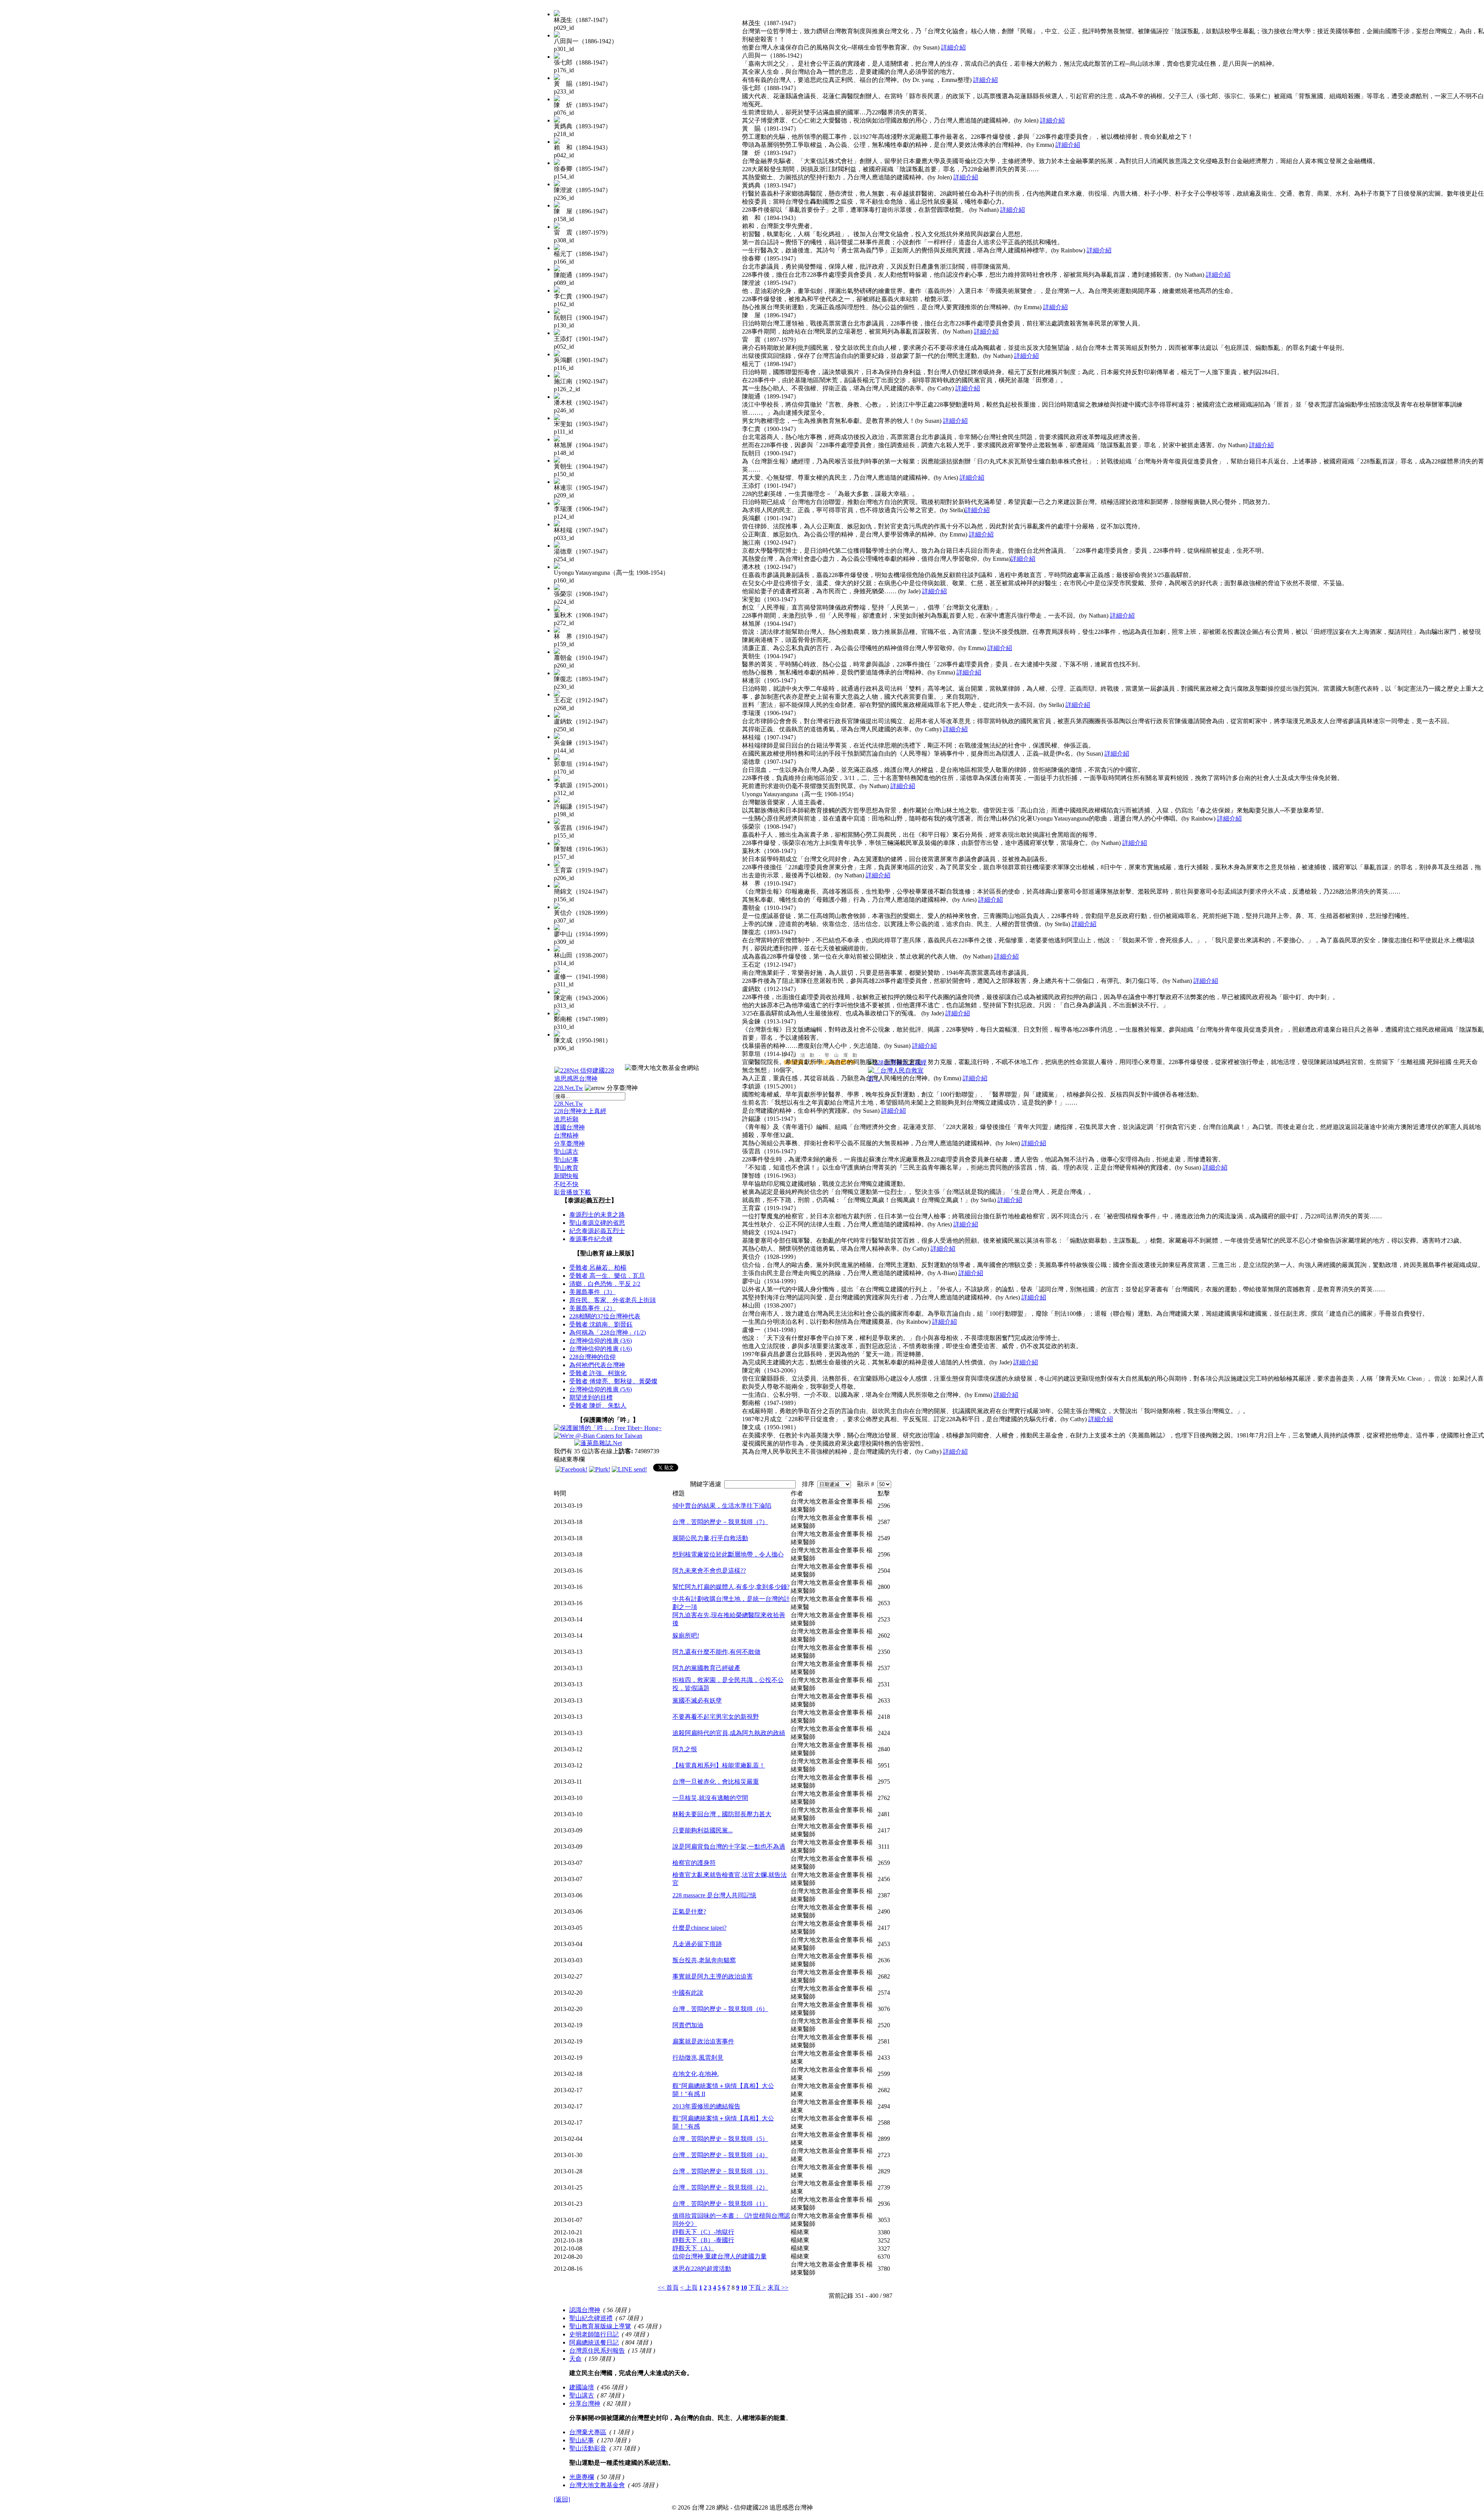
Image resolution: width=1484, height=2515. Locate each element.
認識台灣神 (585, 2310)
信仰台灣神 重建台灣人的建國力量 (720, 2256)
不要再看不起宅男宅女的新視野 (716, 1717)
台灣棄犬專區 (588, 2432)
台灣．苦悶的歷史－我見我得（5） (720, 2139)
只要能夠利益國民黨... (703, 1830)
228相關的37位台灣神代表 (605, 1316)
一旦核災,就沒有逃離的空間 (710, 1798)
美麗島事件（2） (592, 1308)
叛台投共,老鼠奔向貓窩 (704, 1960)
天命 (575, 2359)
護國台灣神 (569, 1127)
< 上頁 (689, 2288)
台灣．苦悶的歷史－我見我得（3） (720, 2171)
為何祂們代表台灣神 (597, 1365)
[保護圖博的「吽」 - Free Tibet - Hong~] (608, 1428)
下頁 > (757, 2288)
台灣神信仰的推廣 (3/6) (601, 1341)
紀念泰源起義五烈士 (597, 1231)
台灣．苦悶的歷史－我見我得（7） (720, 1522)
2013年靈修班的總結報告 (706, 2106)
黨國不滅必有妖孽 (697, 1700)
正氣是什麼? (689, 1911)
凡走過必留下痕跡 (697, 1944)
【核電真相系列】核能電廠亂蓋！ (719, 1765)
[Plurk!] (600, 1469)
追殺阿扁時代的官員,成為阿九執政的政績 (729, 1733)
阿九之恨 (685, 1749)
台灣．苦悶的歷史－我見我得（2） (720, 2187)
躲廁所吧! (686, 1636)
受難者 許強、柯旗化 (598, 1373)
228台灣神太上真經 (580, 1111)
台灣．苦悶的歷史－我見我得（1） (720, 2204)
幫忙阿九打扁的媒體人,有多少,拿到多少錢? (731, 1587)
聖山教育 (566, 1168)
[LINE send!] (629, 1469)
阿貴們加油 (688, 2025)
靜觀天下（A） (693, 2248)
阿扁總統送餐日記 (594, 2342)
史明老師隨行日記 (594, 2334)
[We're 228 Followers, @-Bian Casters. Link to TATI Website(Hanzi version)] (598, 1436)
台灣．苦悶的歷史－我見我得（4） (720, 2155)
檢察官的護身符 (694, 1863)
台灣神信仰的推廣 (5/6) (601, 1389)
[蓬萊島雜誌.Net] (598, 1443)
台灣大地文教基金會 (597, 2485)
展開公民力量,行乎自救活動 (710, 1538)
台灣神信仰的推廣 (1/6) (601, 1349)
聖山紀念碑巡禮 (591, 2318)
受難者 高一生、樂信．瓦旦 (607, 1276)
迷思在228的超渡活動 (702, 2269)
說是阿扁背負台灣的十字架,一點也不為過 (729, 1847)
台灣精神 (566, 1135)
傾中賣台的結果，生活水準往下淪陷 (722, 1506)
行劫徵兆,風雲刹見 (698, 2058)
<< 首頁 (668, 2288)
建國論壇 (582, 2387)
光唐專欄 (582, 2477)
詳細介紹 (953, 47)
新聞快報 (566, 1176)
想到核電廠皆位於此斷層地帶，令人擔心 (728, 1554)
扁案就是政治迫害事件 (703, 2041)
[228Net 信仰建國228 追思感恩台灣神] (585, 1079)
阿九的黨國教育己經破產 (706, 1668)
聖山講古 (566, 1152)
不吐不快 (566, 1184)
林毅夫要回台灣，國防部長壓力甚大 (722, 1814)
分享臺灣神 (569, 1143)
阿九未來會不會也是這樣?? (709, 1571)
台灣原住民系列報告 (597, 2351)
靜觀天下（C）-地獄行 (703, 2232)
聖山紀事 (566, 1160)
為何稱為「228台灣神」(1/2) (608, 1332)
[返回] (562, 2499)
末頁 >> (778, 2288)
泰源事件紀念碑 (591, 1239)
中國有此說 (688, 1993)
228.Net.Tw (568, 1088)
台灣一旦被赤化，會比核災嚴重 (716, 1782)
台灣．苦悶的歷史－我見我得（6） (720, 2009)
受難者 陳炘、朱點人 (598, 1406)
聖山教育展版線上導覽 (600, 2326)
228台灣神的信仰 (592, 1357)
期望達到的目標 (591, 1397)
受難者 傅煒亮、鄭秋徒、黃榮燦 (613, 1381)
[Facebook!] (571, 1469)
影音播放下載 (572, 1192)
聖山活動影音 (588, 2448)
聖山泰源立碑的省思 (597, 1223)
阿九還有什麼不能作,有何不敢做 (716, 1652)
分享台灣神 (585, 2403)
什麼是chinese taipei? (699, 1928)
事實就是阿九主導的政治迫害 (713, 1976)
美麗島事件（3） (592, 1292)
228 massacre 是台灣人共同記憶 (714, 1895)
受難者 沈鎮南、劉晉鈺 (601, 1324)
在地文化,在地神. (696, 2074)
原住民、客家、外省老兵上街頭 (613, 1300)
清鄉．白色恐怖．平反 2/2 (605, 1284)
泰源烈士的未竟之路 (597, 1215)
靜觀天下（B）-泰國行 (703, 2240)
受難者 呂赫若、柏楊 (598, 1268)
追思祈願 (566, 1119)
